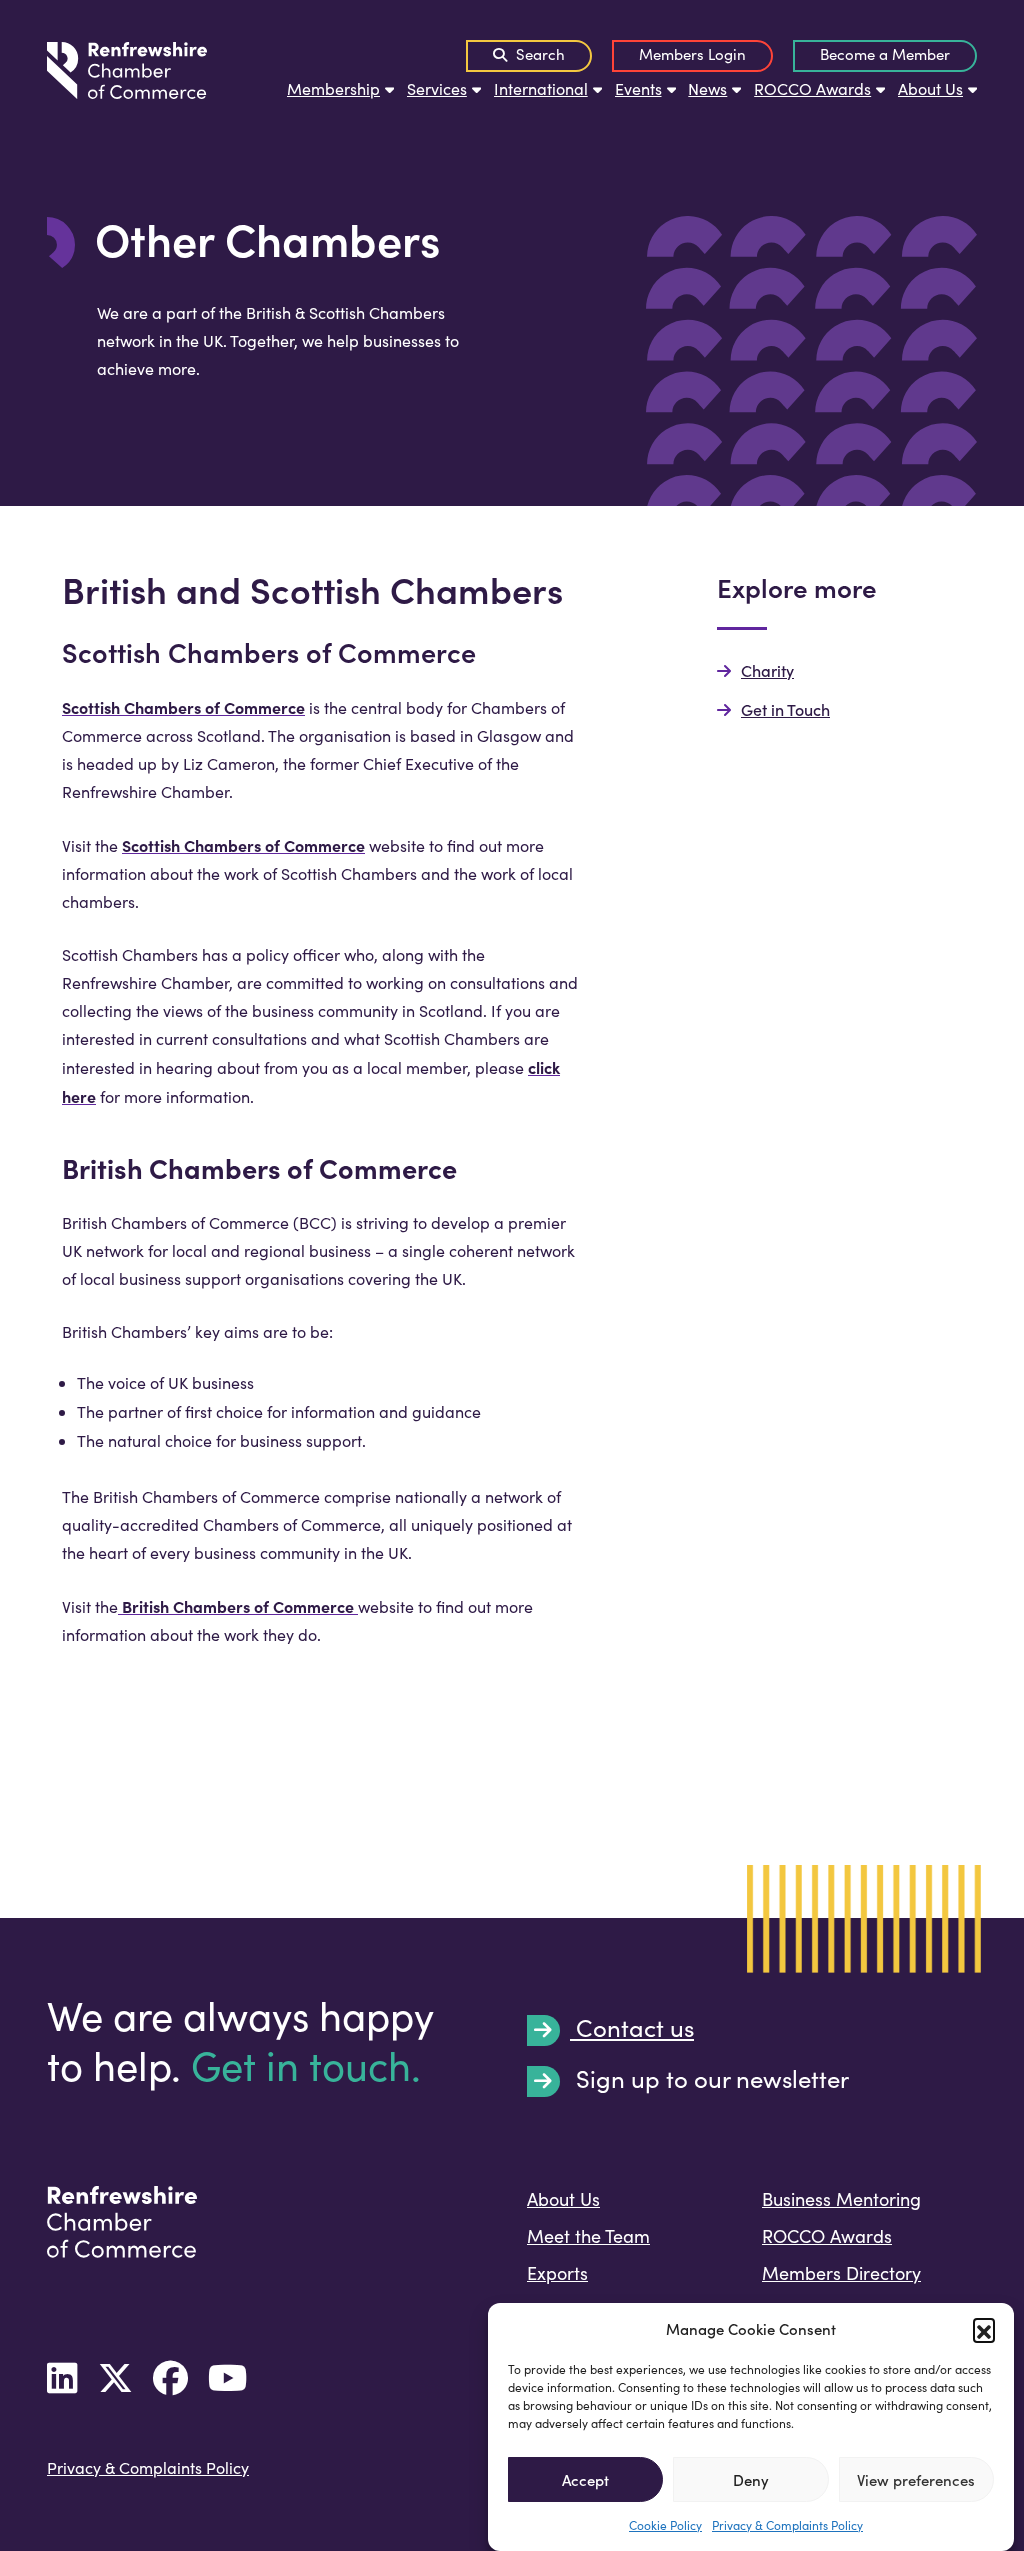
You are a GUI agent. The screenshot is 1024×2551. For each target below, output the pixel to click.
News (707, 88)
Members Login (692, 54)
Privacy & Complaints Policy (787, 2525)
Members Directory (841, 2273)
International (541, 88)
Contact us (632, 2029)
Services (437, 88)
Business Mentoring (841, 2199)
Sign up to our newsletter (709, 2080)
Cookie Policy (665, 2525)
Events (638, 88)
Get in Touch (785, 709)
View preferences (916, 2479)
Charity (767, 670)
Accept (585, 2479)
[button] (984, 2329)
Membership (333, 88)
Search (538, 54)
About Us (930, 88)
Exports (557, 2273)
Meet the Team (588, 2236)
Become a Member (885, 54)
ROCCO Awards (812, 88)
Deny (751, 2479)
